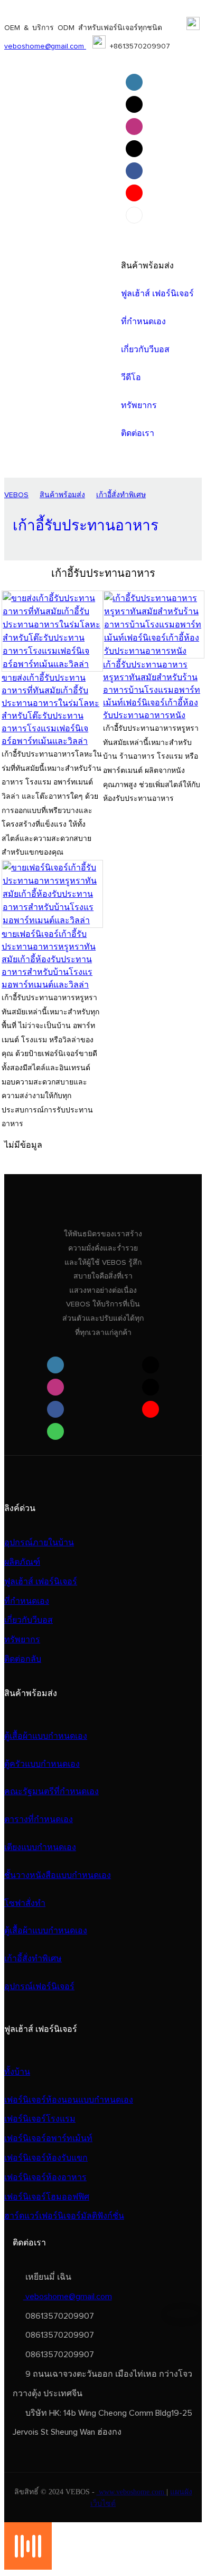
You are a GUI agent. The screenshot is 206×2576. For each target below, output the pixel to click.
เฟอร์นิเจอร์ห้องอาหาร (45, 2177)
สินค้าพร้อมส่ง (62, 495)
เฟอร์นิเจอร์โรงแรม (40, 2119)
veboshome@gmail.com (45, 46)
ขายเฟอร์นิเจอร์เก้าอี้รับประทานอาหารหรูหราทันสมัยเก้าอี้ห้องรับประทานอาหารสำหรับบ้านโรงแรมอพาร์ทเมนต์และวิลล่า (49, 960)
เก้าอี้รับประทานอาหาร (86, 526)
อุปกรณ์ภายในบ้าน (39, 1543)
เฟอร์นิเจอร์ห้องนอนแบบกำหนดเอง (69, 2100)
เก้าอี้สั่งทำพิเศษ (121, 495)
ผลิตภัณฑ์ (22, 1562)
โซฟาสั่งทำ (25, 1903)
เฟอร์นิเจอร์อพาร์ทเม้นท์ (48, 2138)
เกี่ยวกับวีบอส (29, 1620)
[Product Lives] (28, 2567)
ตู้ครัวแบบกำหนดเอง (42, 1764)
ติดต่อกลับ (23, 1659)
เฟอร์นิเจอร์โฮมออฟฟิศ (47, 2197)
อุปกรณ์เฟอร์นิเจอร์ (39, 1987)
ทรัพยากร (22, 1640)
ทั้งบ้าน (17, 2072)
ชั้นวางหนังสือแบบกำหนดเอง (58, 1875)
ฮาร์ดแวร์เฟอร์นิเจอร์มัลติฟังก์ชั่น (64, 2216)
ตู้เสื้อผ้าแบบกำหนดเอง (46, 1736)
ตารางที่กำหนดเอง (39, 1819)
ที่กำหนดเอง (27, 1601)
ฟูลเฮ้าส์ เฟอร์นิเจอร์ (41, 1582)
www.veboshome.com (132, 2492)
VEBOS (16, 495)
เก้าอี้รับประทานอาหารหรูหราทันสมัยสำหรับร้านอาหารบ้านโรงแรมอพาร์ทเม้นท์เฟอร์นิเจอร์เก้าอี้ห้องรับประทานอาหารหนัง (152, 690)
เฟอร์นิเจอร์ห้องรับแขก (46, 2158)
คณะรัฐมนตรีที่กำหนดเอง (51, 1791)
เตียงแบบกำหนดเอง (40, 1847)
